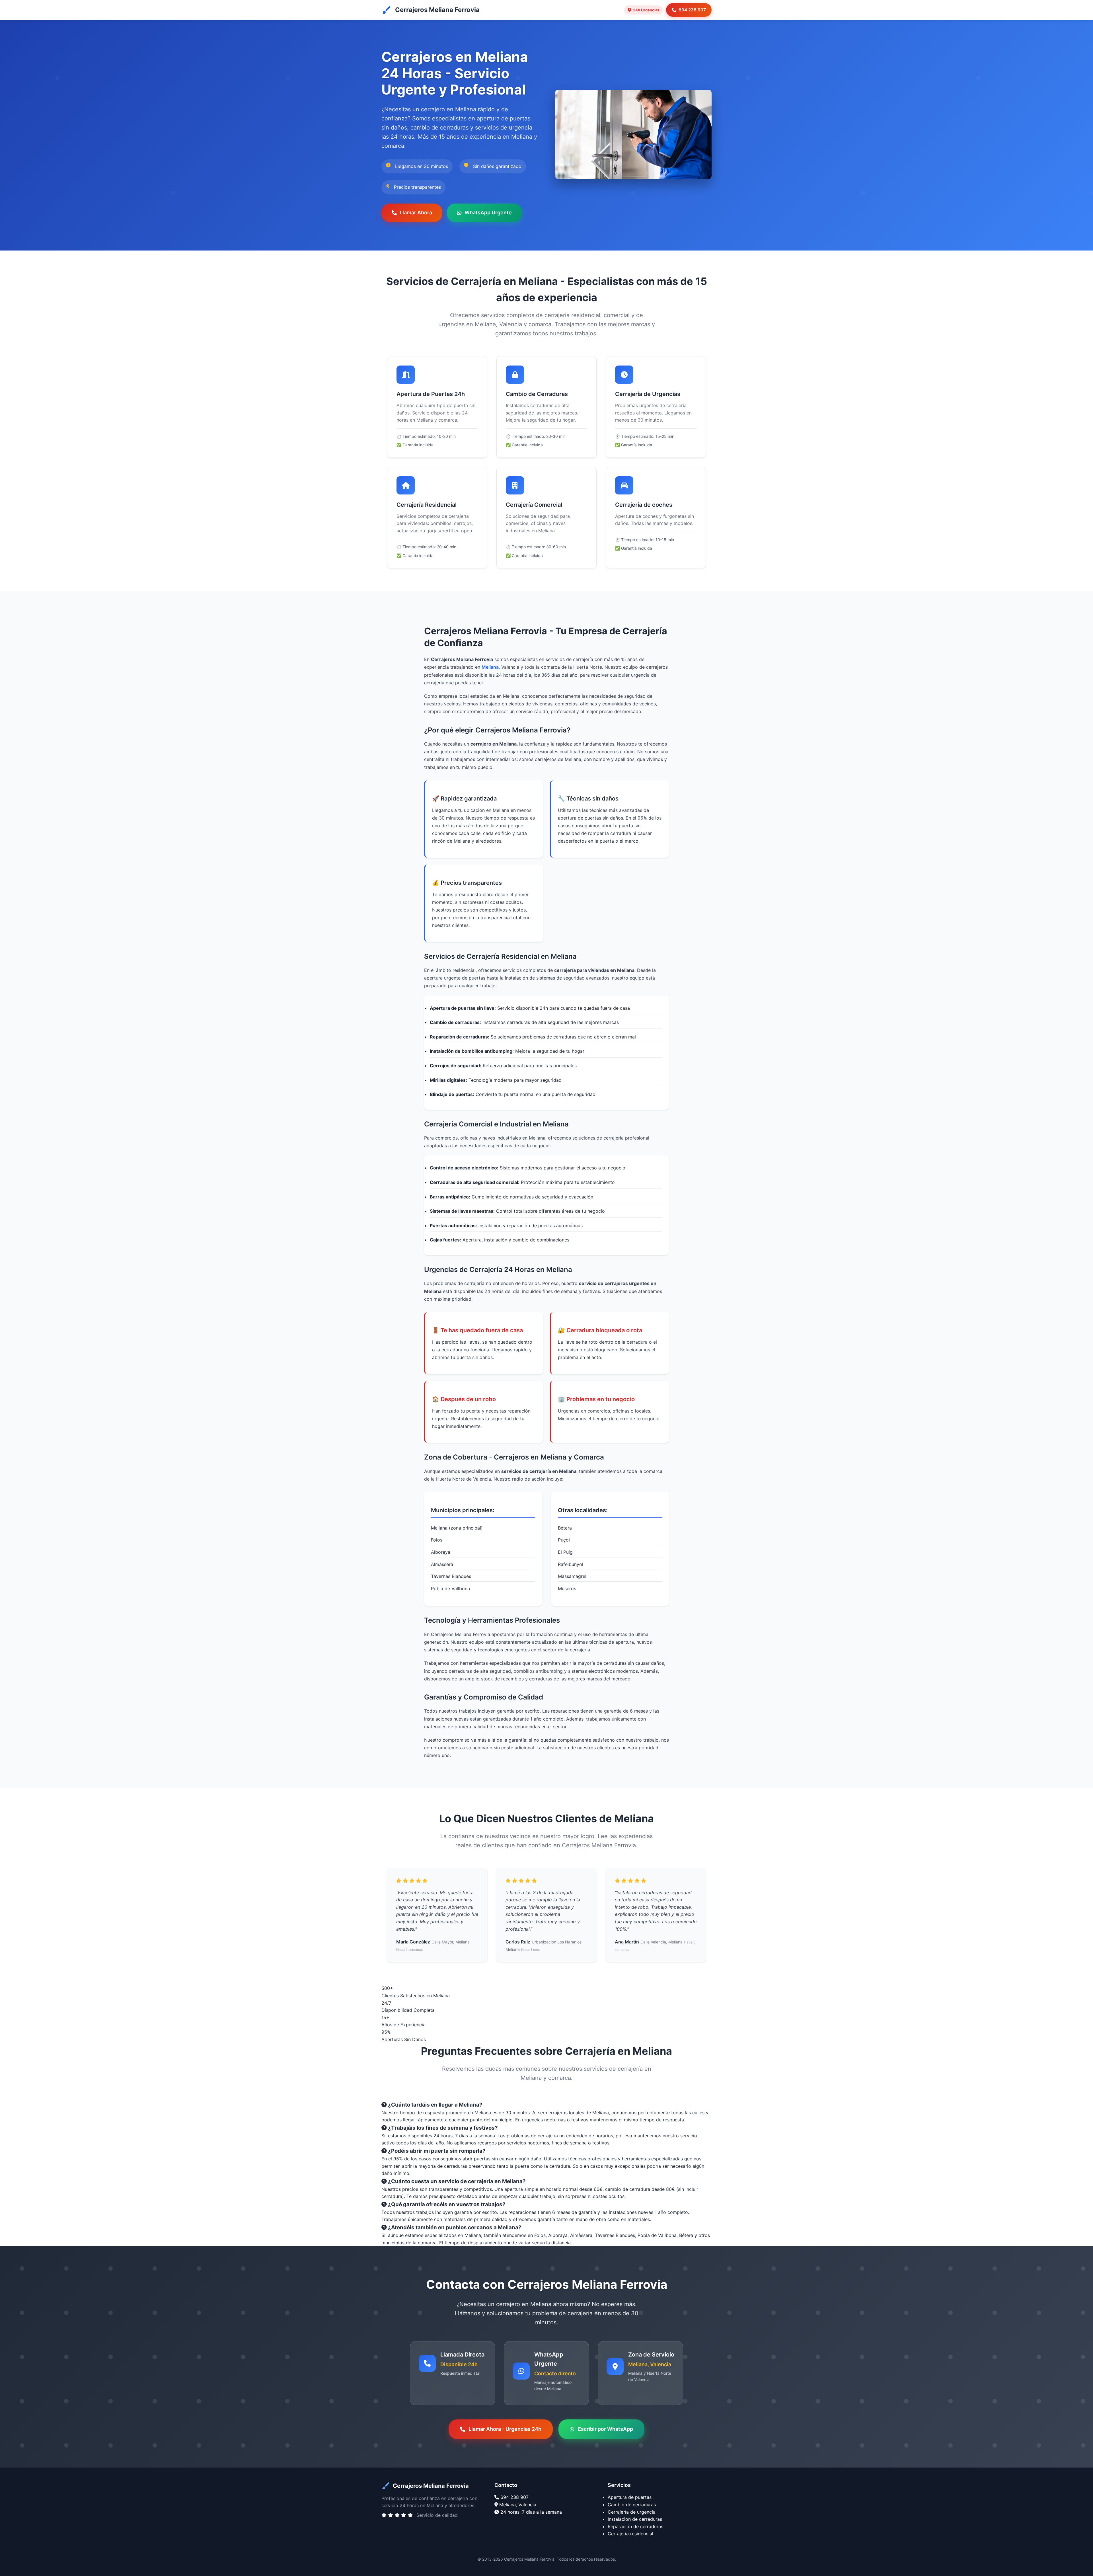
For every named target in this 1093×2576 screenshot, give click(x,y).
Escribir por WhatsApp (605, 2429)
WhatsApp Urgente (488, 213)
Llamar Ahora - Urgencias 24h (505, 2429)
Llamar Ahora (416, 213)
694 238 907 (692, 10)
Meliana (490, 667)
